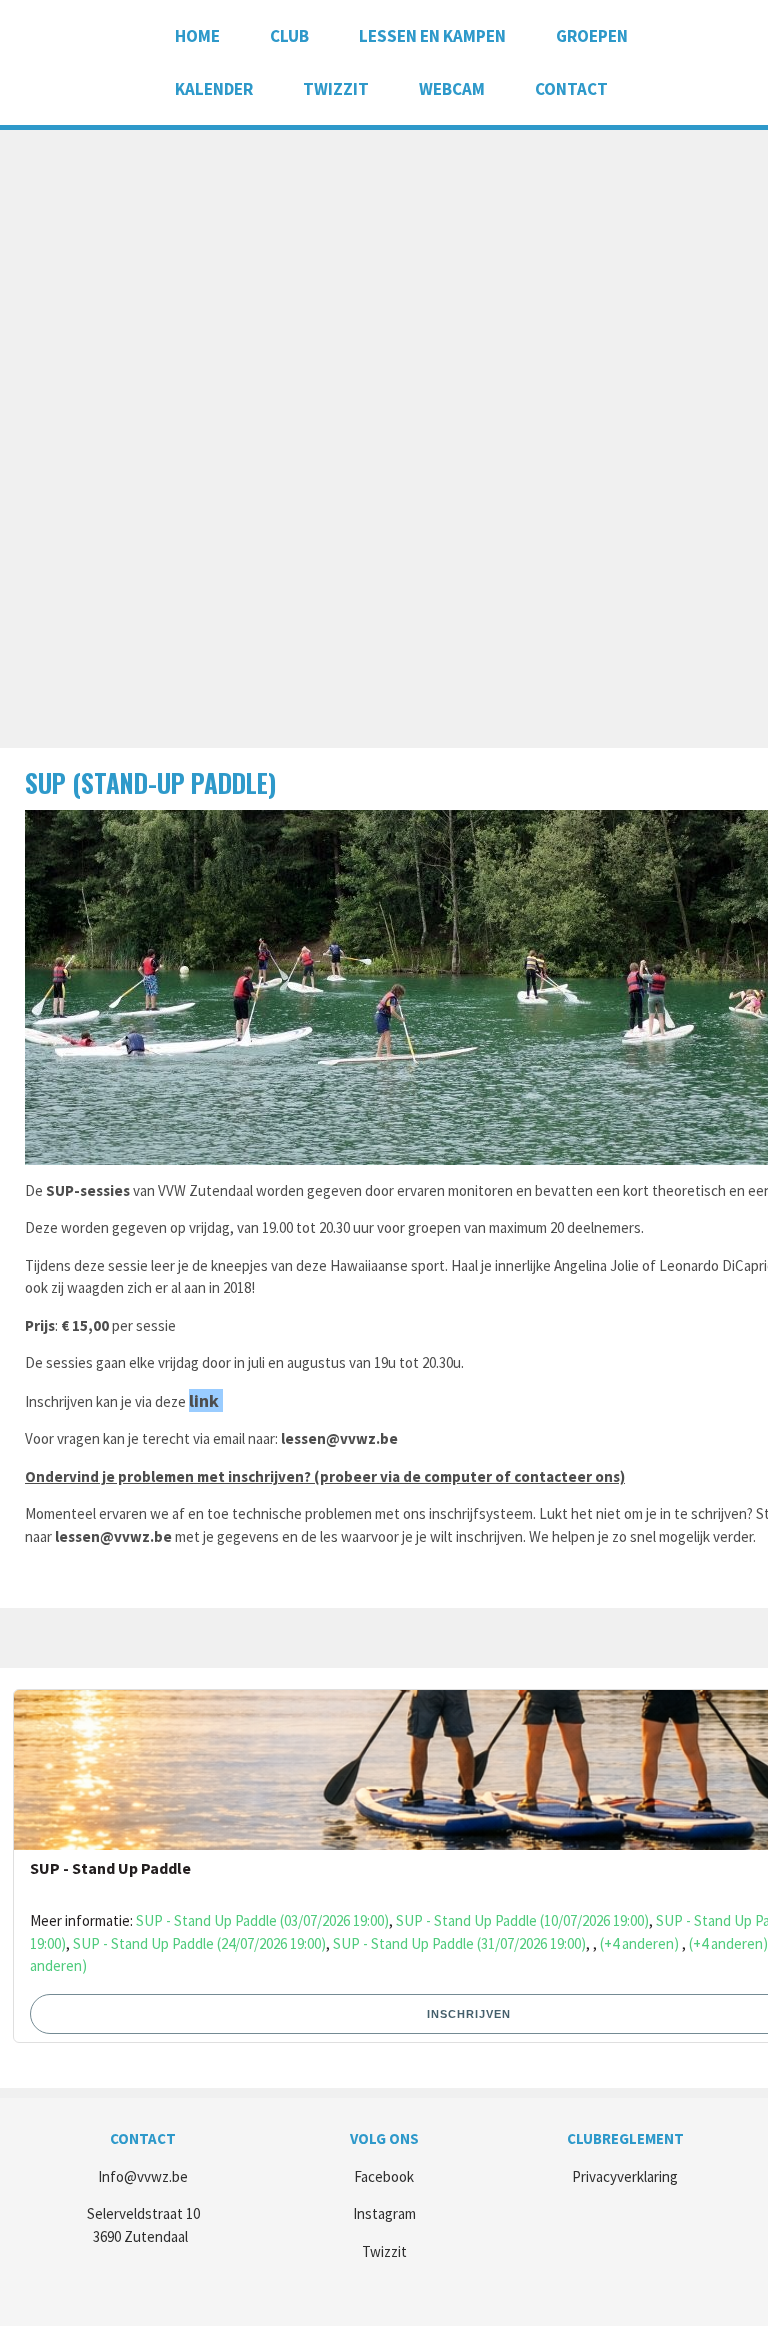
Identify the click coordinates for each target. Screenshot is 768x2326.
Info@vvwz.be (143, 2176)
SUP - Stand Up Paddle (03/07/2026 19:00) (262, 1920)
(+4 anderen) (639, 1943)
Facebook (384, 2176)
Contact (571, 89)
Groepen (592, 36)
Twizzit (336, 89)
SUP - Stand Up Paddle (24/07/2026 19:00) (199, 1943)
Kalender (214, 89)
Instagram (384, 2213)
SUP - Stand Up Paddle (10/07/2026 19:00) (522, 1920)
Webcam (452, 89)
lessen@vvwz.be (339, 1438)
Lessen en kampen (432, 36)
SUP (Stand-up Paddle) (150, 782)
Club (289, 36)
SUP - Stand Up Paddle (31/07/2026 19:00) (459, 1943)
